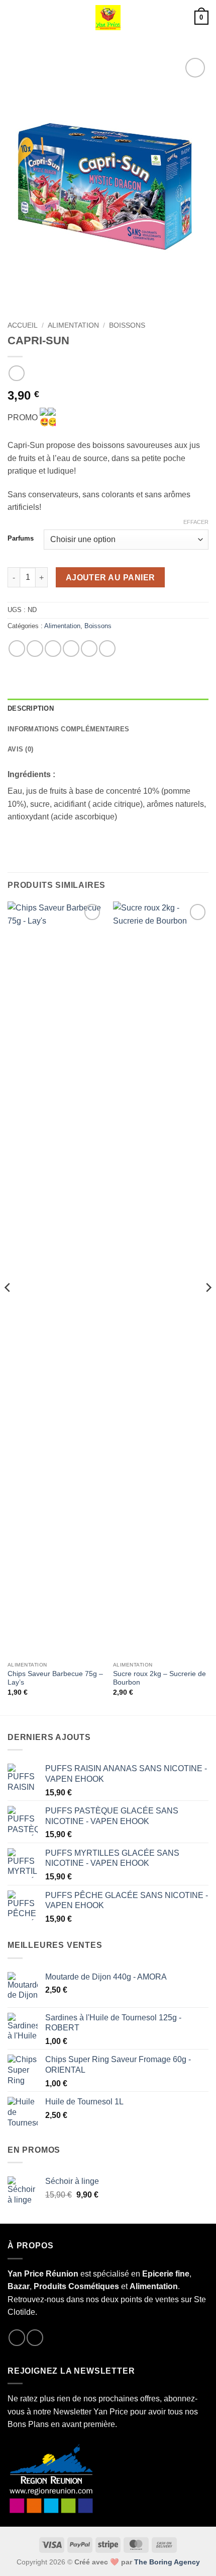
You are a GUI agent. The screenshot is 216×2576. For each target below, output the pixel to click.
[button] (14, 17)
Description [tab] (31, 708)
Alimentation (73, 325)
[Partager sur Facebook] (35, 649)
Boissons (127, 325)
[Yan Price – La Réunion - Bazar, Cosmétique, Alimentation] (108, 18)
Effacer (196, 522)
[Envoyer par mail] (71, 649)
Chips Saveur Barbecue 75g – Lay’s (55, 1678)
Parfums (21, 539)
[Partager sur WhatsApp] (17, 649)
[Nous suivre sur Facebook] (17, 2338)
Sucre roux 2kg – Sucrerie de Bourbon (159, 1678)
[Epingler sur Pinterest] (89, 649)
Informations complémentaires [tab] (68, 729)
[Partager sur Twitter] (53, 649)
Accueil (23, 325)
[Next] (208, 1307)
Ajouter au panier (111, 578)
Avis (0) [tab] (20, 749)
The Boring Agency (167, 2562)
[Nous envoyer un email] (35, 2338)
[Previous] (8, 1307)
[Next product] (16, 373)
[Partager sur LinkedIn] (107, 649)
